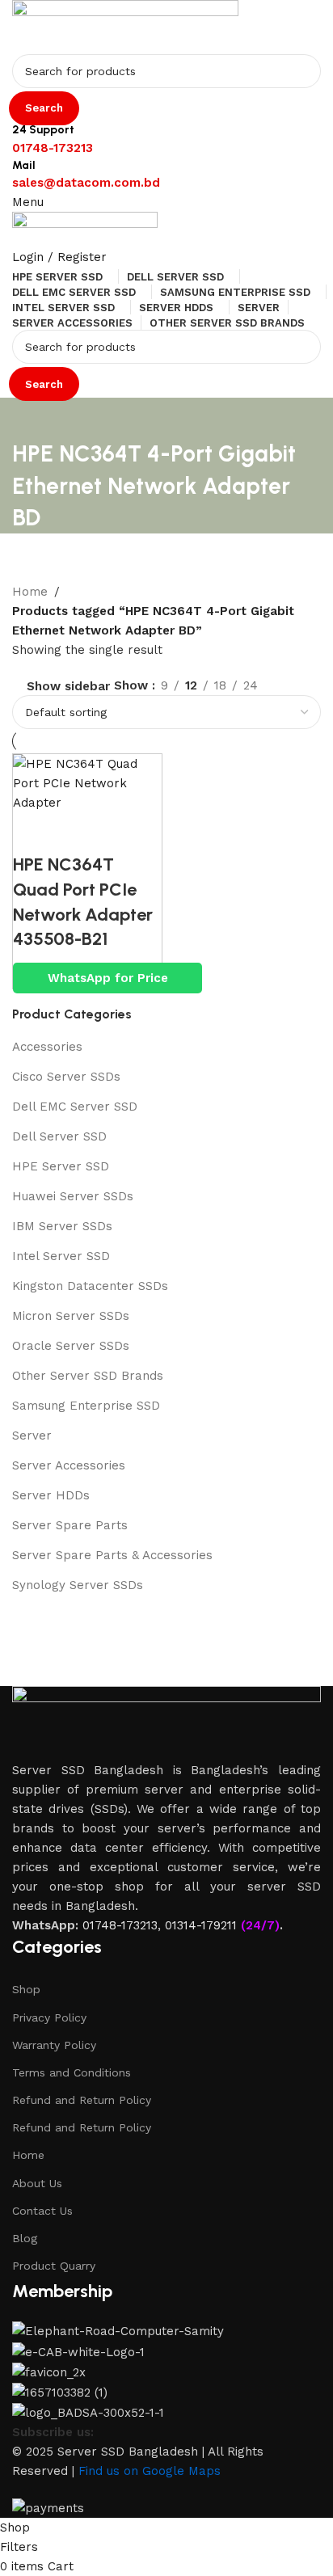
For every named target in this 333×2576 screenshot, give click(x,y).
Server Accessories (69, 1465)
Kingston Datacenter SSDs (90, 1286)
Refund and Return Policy (82, 2100)
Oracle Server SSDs (71, 1346)
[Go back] (32, 418)
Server (32, 1436)
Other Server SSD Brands (88, 1376)
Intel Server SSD (61, 1256)
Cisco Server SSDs (66, 1077)
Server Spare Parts (70, 1525)
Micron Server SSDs (71, 1316)
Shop (26, 1989)
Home (28, 2155)
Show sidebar (68, 687)
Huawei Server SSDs (73, 1196)
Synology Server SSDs (78, 1585)
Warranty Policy (54, 2045)
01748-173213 (120, 1925)
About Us (37, 2183)
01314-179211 (201, 1925)
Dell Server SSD (59, 1136)
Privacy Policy (49, 2017)
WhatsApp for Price (108, 978)
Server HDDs (51, 1495)
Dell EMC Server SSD (75, 1107)
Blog (25, 2238)
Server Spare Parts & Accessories (112, 1555)
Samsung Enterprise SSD (86, 1406)
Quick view (33, 833)
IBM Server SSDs (62, 1226)
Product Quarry (54, 2266)
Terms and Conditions (72, 2072)
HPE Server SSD (61, 1166)
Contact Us (42, 2211)
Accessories (47, 1047)
